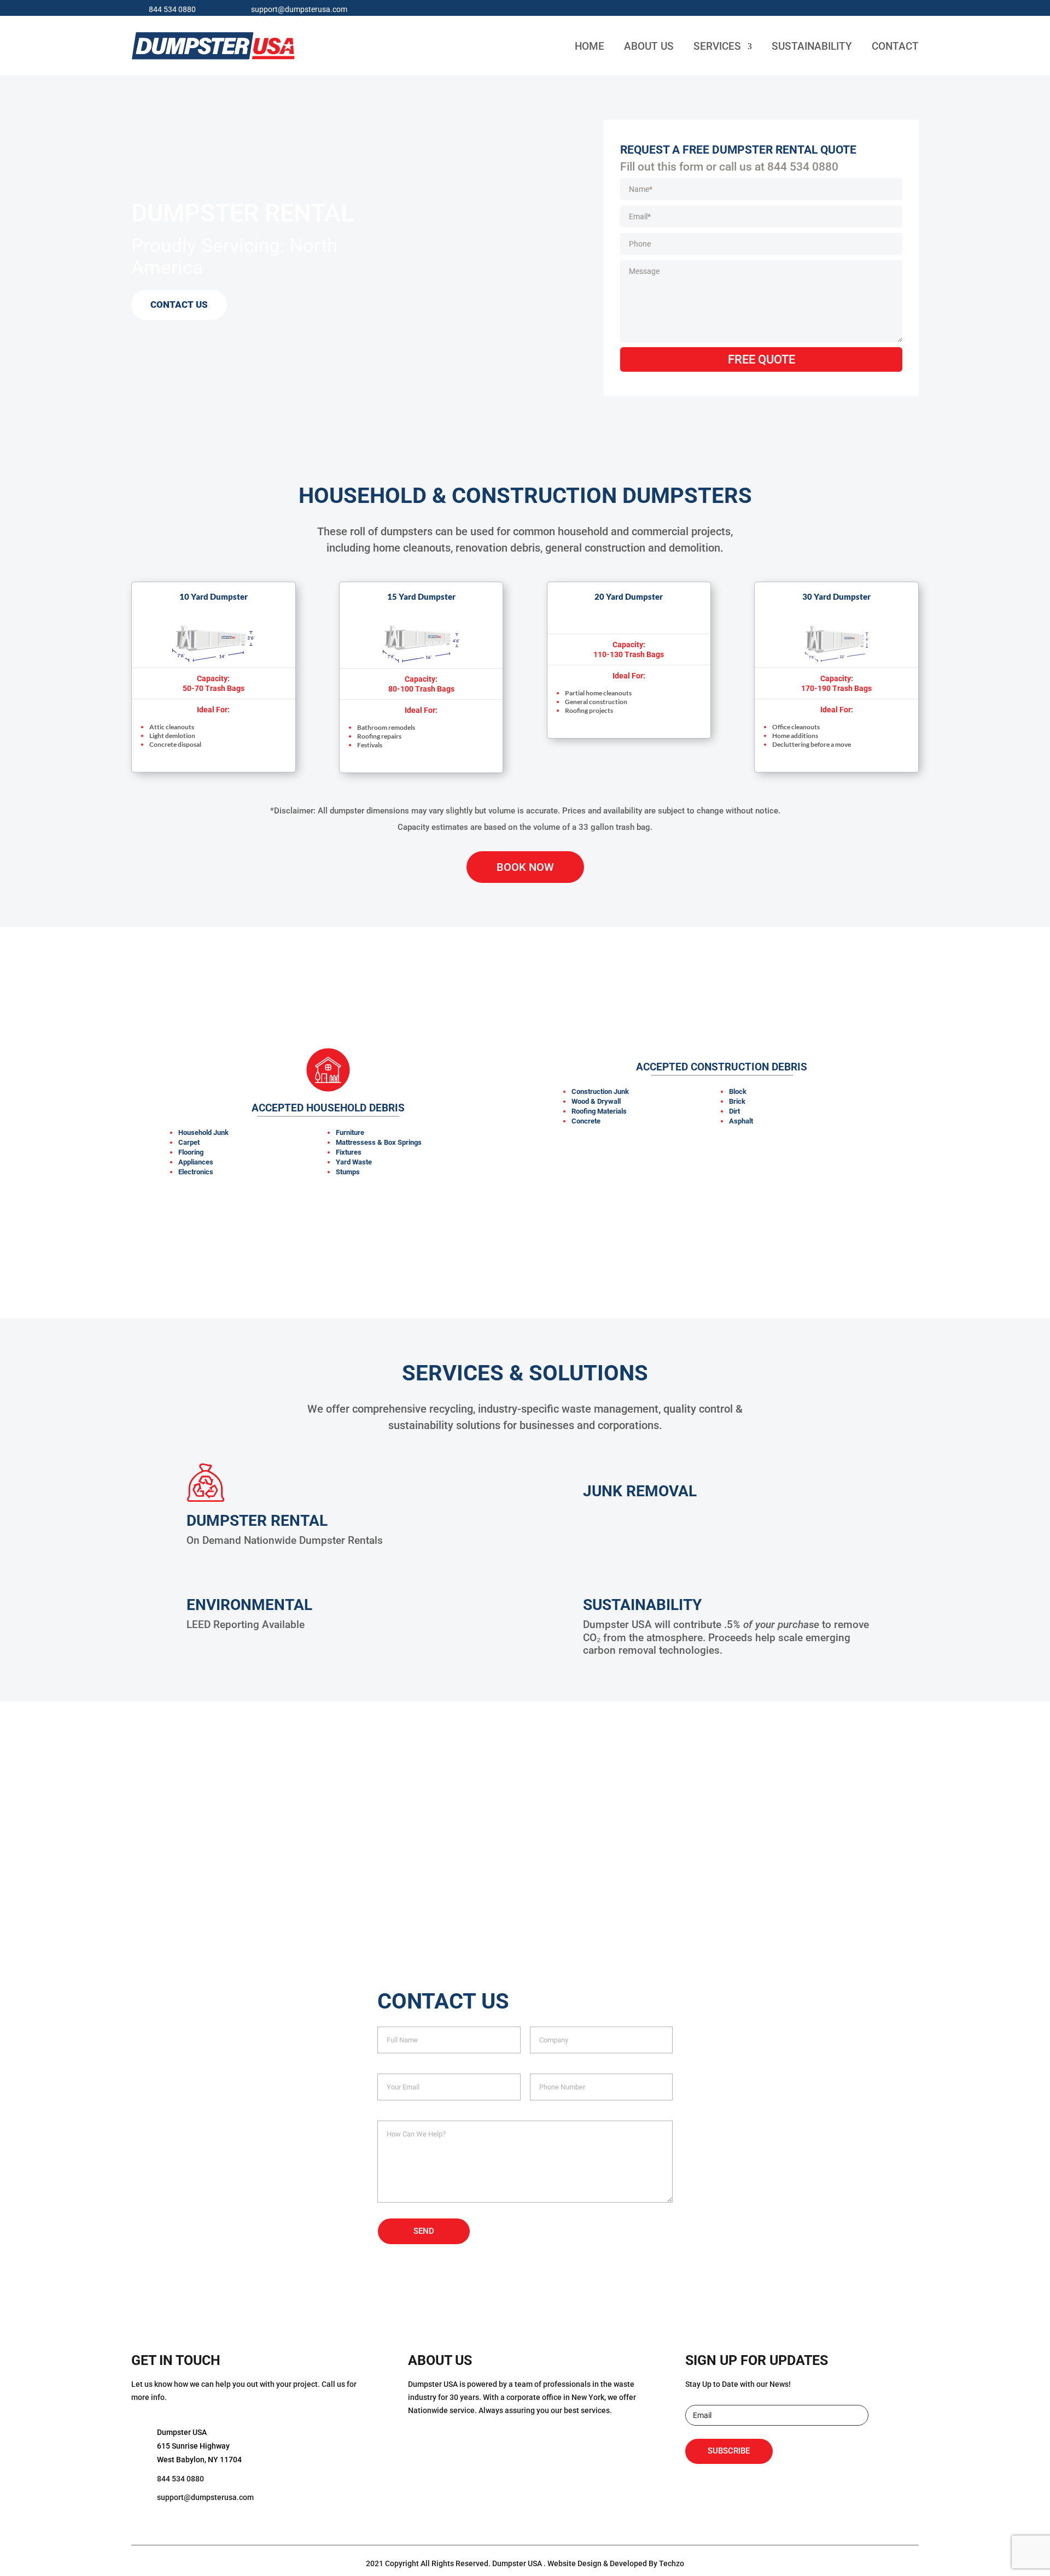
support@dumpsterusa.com (299, 9)
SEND (424, 2231)
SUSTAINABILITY (812, 46)
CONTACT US (179, 305)
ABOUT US (649, 46)
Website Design (574, 2563)
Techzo (672, 2563)
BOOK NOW (525, 867)
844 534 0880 (172, 9)
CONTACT (895, 46)
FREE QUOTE (762, 359)
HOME (590, 46)
